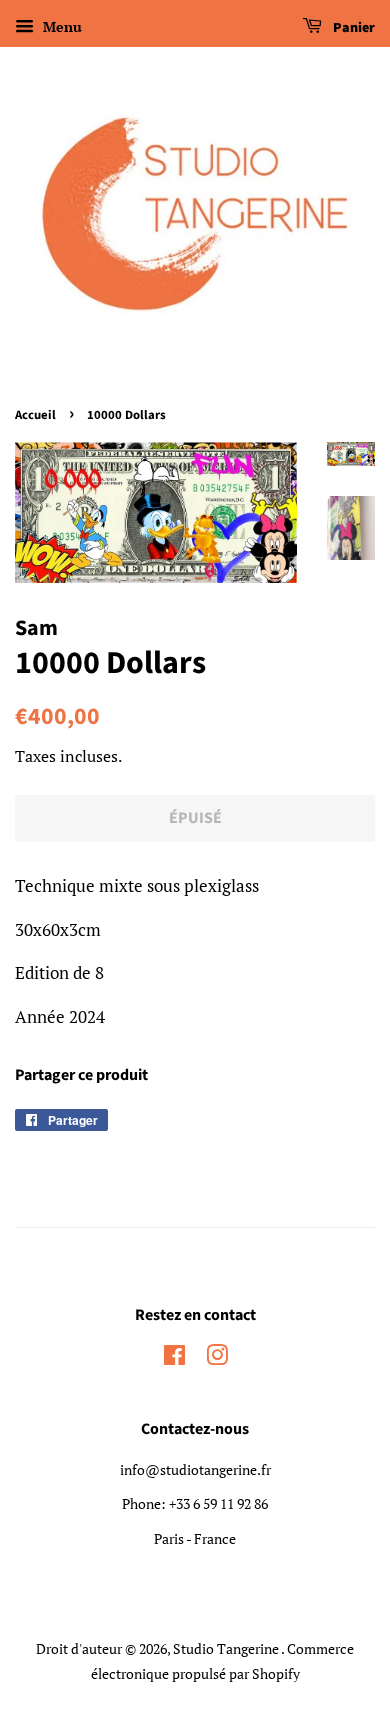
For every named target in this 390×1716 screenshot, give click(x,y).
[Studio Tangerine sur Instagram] (217, 1358)
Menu (60, 26)
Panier (352, 28)
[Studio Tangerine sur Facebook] (174, 1358)
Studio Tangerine (227, 1648)
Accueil (35, 415)
